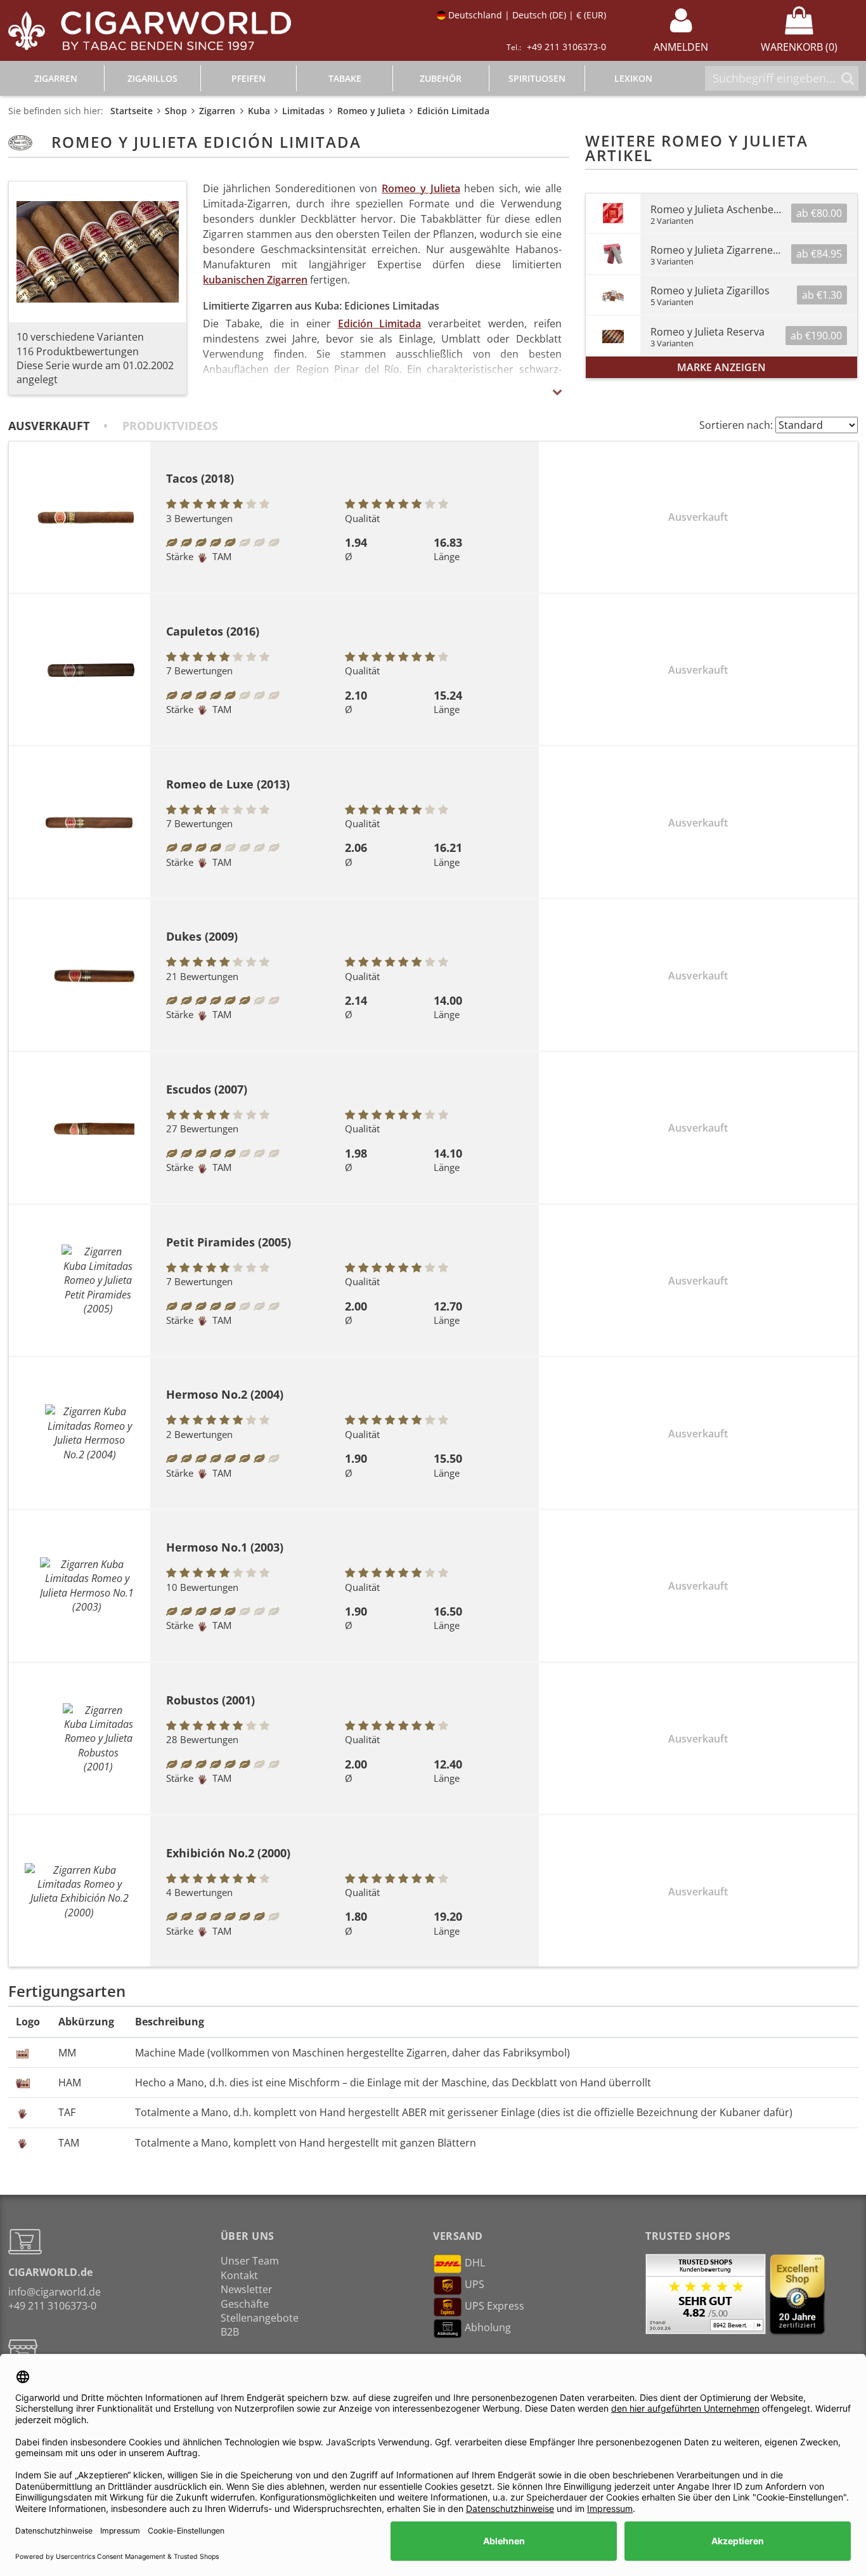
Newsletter (247, 2289)
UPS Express (494, 2306)
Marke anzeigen (721, 367)
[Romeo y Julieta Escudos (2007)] (80, 1128)
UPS (475, 2285)
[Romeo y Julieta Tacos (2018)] (80, 517)
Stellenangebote (260, 2318)
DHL (475, 2263)
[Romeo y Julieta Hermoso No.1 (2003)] (80, 1586)
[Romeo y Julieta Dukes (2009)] (80, 975)
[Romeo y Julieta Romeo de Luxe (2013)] (80, 822)
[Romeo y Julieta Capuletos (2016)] (80, 670)
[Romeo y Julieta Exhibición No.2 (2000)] (80, 1892)
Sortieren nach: (736, 425)
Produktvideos (170, 426)
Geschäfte (245, 2304)
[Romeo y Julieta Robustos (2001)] (80, 1739)
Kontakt (239, 2275)
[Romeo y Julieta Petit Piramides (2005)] (80, 1280)
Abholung (488, 2328)
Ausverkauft (49, 426)
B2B (230, 2332)
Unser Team (250, 2261)
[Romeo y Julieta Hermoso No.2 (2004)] (80, 1433)
